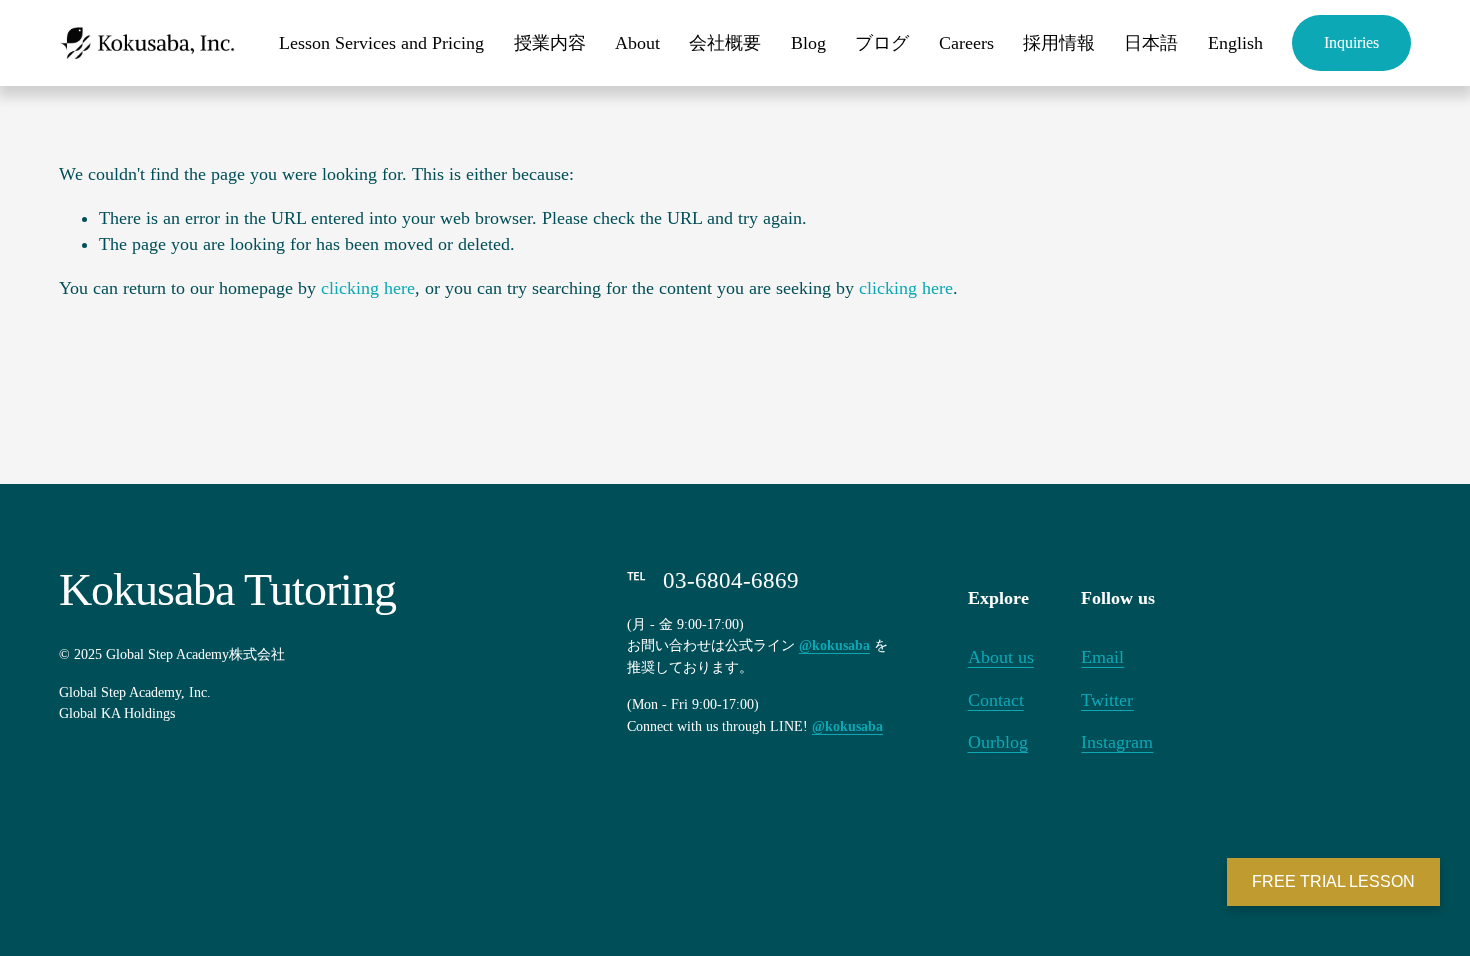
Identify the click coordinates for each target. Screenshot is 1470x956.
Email (1102, 657)
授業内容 (550, 43)
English (1235, 43)
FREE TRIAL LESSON (1333, 881)
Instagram (1117, 742)
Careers (966, 43)
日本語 (1151, 43)
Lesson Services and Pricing (381, 43)
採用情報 (1059, 43)
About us (1001, 657)
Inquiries (1351, 42)
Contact (996, 700)
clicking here (368, 288)
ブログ (882, 43)
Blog (808, 43)
